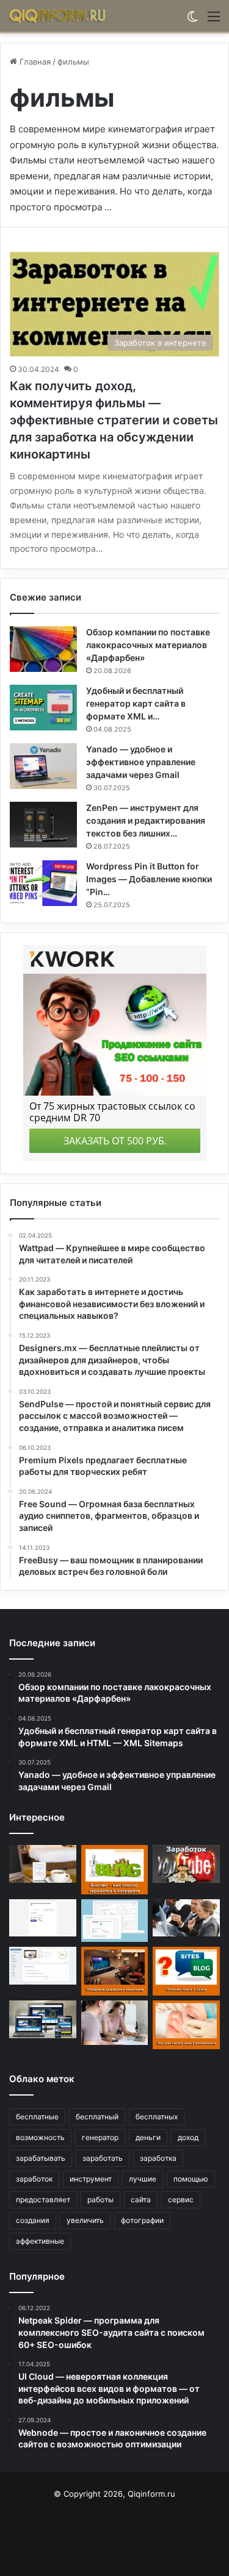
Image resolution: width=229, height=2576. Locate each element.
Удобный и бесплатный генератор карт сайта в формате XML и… (136, 703)
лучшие (143, 2179)
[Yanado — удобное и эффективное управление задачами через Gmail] (43, 766)
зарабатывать (41, 2158)
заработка (158, 2158)
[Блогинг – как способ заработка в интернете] (115, 1869)
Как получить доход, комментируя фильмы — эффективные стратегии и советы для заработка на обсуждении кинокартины (114, 420)
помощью (191, 2179)
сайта (141, 2200)
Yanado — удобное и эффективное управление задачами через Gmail (141, 762)
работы (100, 2200)
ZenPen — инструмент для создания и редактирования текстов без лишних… (146, 820)
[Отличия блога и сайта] (186, 1971)
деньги (148, 2137)
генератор (100, 2137)
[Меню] (214, 20)
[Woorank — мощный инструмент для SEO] (43, 1966)
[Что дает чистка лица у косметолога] (186, 2025)
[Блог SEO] (58, 16)
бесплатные (37, 2117)
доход (188, 2137)
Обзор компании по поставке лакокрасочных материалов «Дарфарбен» (148, 645)
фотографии (142, 2220)
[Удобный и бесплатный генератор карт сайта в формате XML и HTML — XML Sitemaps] (43, 708)
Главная (34, 62)
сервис (181, 2200)
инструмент (91, 2179)
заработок (34, 2179)
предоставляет (43, 2200)
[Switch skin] (192, 20)
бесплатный (97, 2117)
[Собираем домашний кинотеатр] (115, 1971)
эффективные (40, 2241)
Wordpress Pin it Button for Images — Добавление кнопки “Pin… (149, 879)
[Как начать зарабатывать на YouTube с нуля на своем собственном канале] (186, 1864)
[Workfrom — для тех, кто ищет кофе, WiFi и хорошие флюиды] (43, 1864)
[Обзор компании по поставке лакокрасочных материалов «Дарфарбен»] (43, 649)
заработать (103, 2158)
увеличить (85, 2220)
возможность (40, 2137)
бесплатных (157, 2117)
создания (33, 2220)
